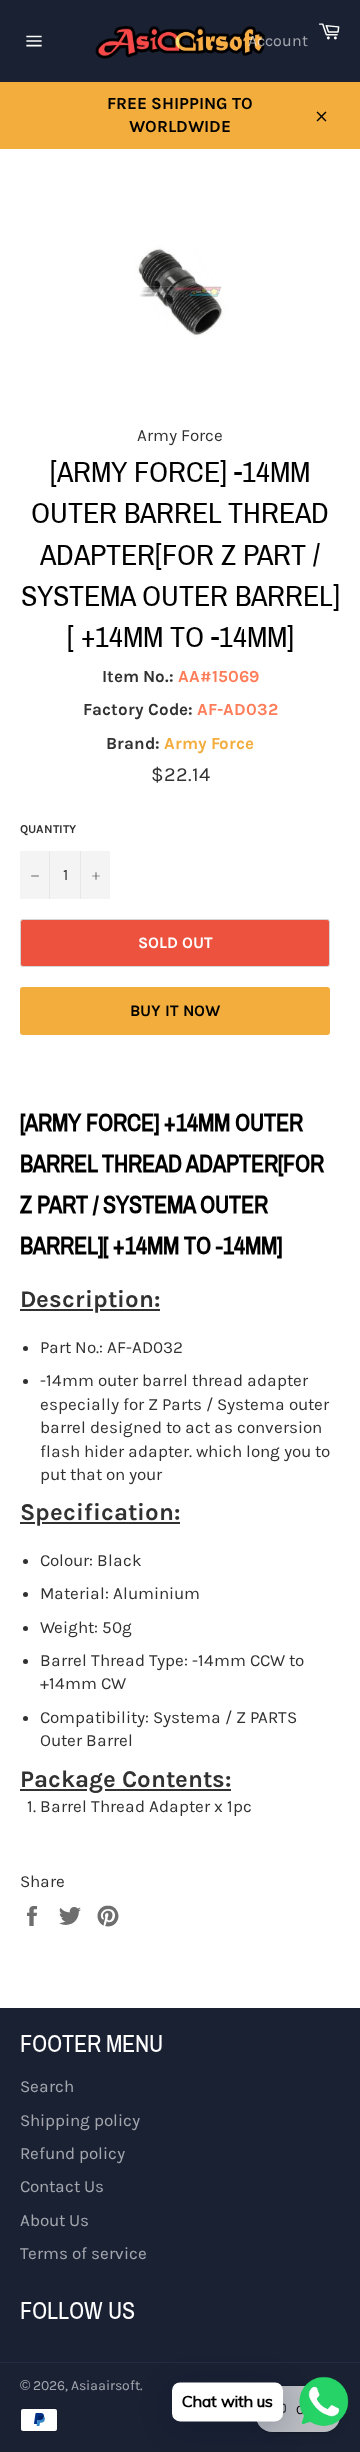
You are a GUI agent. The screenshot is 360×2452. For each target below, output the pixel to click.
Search (47, 2086)
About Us (54, 2220)
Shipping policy (80, 2120)
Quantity (48, 829)
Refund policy (72, 2153)
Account (278, 40)
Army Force (209, 743)
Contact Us (62, 2186)
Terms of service (83, 2253)
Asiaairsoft (105, 2385)
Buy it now (175, 1010)
